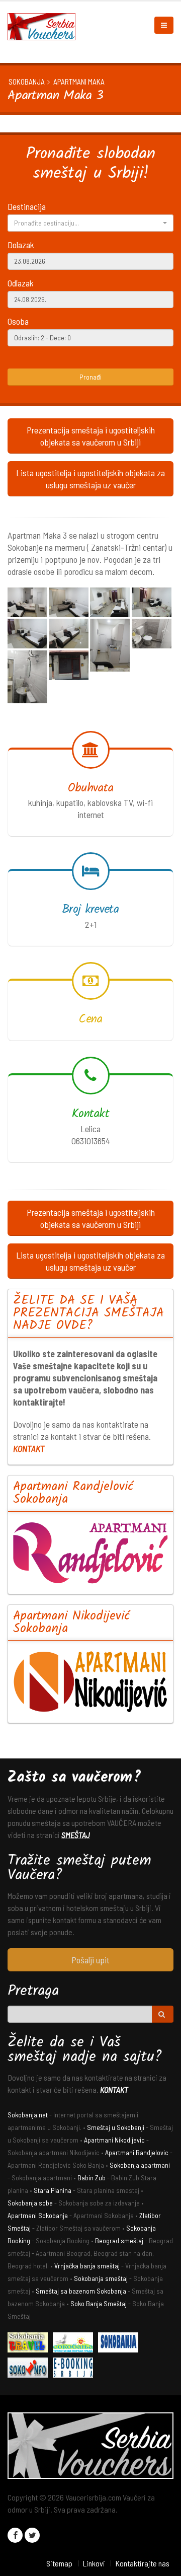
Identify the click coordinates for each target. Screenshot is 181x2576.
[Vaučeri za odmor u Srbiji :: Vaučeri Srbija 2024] (45, 26)
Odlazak (21, 283)
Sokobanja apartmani (140, 2165)
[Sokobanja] (121, 2344)
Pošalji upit (90, 1960)
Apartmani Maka (79, 82)
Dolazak (21, 245)
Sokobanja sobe (30, 2203)
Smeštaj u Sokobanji (116, 2127)
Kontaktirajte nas (142, 2563)
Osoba (18, 321)
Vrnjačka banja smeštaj (87, 2266)
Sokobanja (27, 82)
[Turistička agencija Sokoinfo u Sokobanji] (30, 2369)
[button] (90, 223)
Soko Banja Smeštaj (99, 2303)
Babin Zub (92, 2178)
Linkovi (94, 2563)
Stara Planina (53, 2190)
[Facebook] (15, 2535)
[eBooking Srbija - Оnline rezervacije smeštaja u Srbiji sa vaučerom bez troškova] (75, 2369)
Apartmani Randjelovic (137, 2152)
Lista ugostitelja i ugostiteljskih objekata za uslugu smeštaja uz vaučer (90, 479)
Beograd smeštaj (119, 2240)
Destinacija (27, 206)
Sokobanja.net (28, 2115)
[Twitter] (32, 2535)
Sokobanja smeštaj (101, 2278)
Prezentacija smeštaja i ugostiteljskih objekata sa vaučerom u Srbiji (91, 436)
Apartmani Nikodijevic (114, 2140)
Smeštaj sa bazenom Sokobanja (81, 2291)
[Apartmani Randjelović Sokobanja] (90, 1553)
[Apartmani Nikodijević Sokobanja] (90, 1682)
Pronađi (90, 377)
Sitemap (59, 2563)
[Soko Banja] (30, 2344)
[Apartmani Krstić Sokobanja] (75, 2344)
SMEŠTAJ (76, 1835)
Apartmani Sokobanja (38, 2215)
